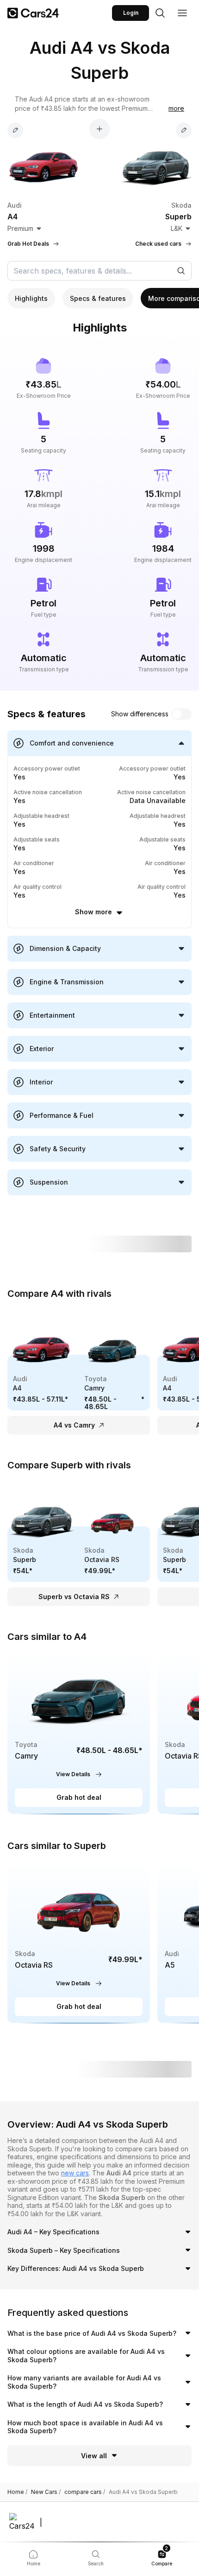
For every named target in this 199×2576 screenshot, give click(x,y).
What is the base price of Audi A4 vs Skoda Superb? (92, 2333)
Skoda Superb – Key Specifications (64, 2250)
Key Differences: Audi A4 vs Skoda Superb (76, 2268)
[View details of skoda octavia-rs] (79, 1942)
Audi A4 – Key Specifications (53, 2232)
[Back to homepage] (33, 13)
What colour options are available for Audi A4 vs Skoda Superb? (86, 2356)
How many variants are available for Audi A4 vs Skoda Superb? (84, 2382)
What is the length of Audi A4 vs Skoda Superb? (85, 2404)
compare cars (85, 2492)
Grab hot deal (79, 1797)
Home (17, 2492)
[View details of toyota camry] (79, 1732)
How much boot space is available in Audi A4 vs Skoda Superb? (85, 2427)
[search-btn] (160, 13)
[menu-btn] (182, 13)
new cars (75, 2173)
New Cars (46, 2492)
